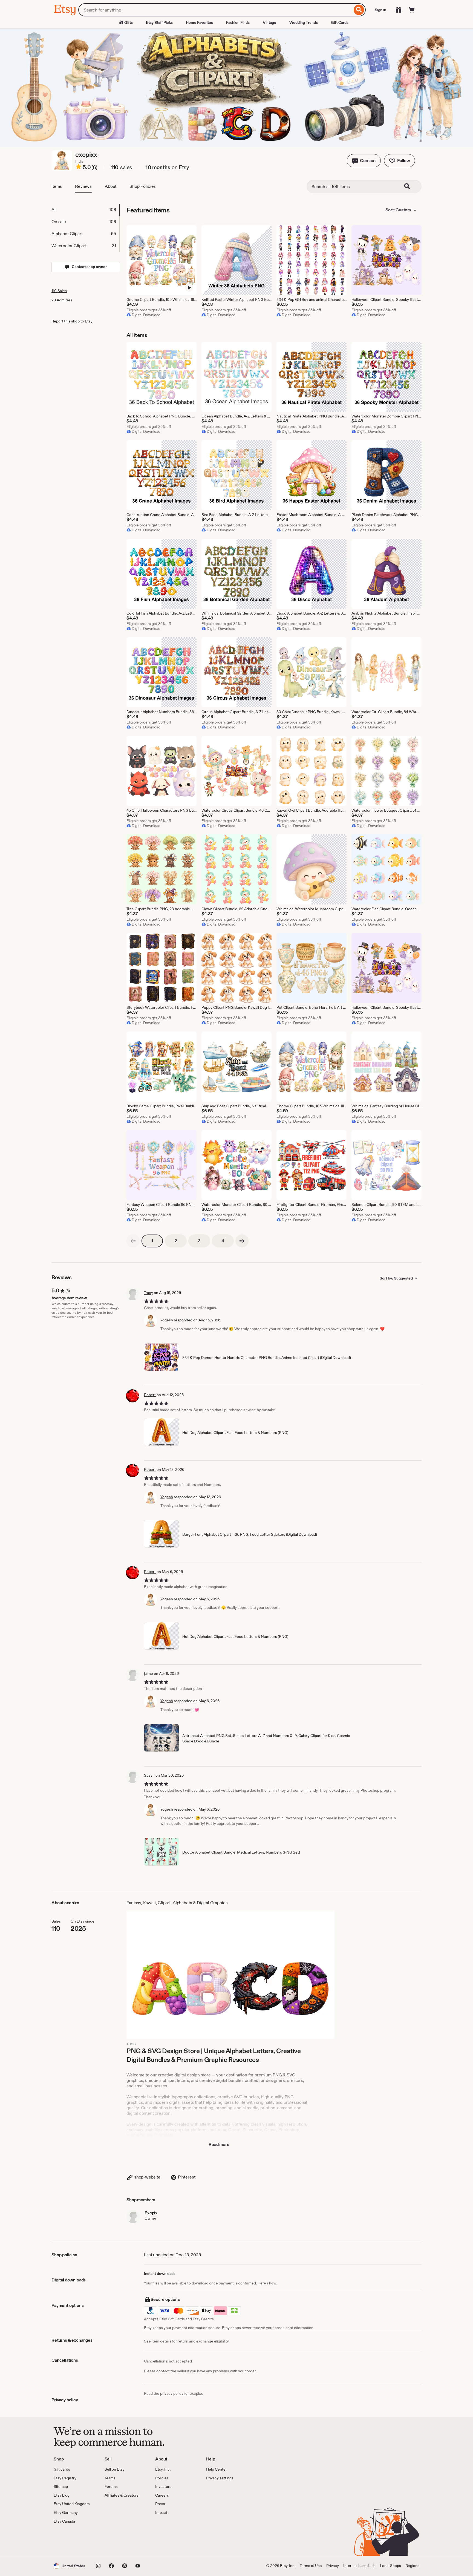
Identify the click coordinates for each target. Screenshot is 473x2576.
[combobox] (215, 10)
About (111, 186)
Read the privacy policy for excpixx (173, 2393)
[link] (133, 1241)
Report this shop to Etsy (72, 321)
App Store (72, 2540)
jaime (148, 1673)
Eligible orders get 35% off (149, 310)
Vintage (269, 22)
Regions (412, 2566)
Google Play (113, 2540)
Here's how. (267, 2283)
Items (57, 186)
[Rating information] (79, 168)
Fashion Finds (238, 22)
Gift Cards (340, 22)
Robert (150, 1395)
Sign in (380, 10)
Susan (149, 1775)
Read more (219, 2144)
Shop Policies (143, 186)
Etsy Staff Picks (159, 22)
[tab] (85, 210)
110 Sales (59, 291)
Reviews (83, 186)
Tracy (148, 1293)
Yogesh (167, 1320)
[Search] (359, 10)
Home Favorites (199, 22)
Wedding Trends (304, 22)
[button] (364, 161)
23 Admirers (62, 300)
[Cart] (412, 10)
